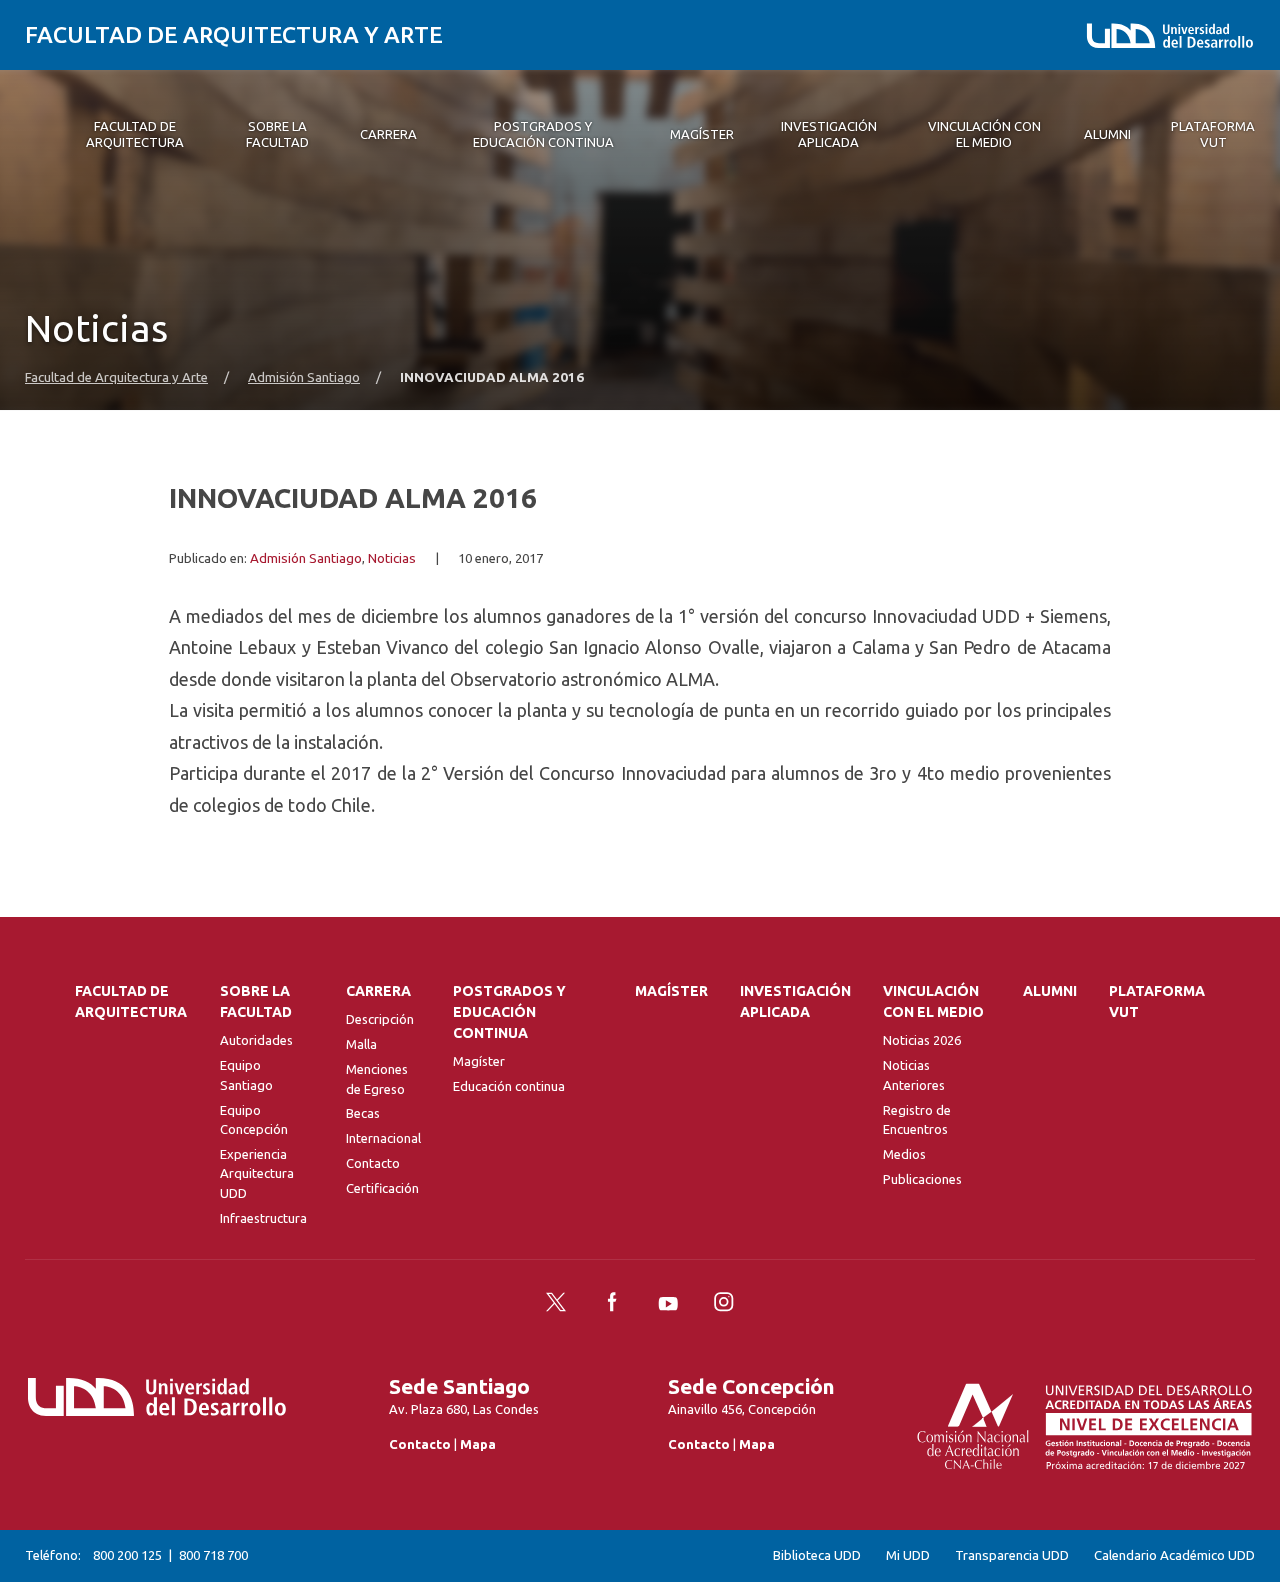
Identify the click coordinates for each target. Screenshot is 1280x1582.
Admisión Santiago (304, 377)
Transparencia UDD (1012, 1555)
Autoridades (256, 1040)
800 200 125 (127, 1555)
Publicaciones (922, 1179)
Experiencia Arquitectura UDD (257, 1173)
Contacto (373, 1163)
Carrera (378, 991)
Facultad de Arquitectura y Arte (234, 34)
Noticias (392, 558)
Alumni (1050, 991)
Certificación (382, 1188)
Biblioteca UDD (817, 1555)
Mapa (478, 1444)
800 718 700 (213, 1555)
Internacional (383, 1138)
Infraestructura (263, 1218)
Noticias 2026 (922, 1040)
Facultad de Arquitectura (131, 1001)
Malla (361, 1044)
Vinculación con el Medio (933, 1001)
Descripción (380, 1019)
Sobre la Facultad (256, 1001)
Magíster (479, 1061)
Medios (904, 1154)
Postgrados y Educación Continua (509, 1012)
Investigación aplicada (795, 1001)
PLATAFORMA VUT (1157, 1001)
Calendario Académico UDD (1174, 1555)
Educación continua (509, 1086)
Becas (363, 1113)
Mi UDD (908, 1555)
